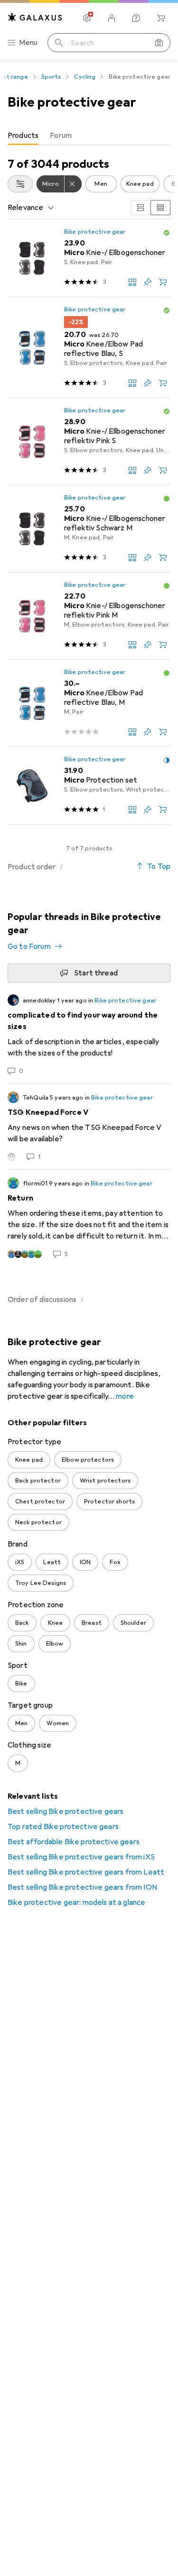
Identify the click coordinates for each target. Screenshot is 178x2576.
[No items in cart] (161, 18)
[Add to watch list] (148, 282)
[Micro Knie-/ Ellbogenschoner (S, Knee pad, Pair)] (89, 258)
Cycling (85, 77)
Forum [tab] (61, 136)
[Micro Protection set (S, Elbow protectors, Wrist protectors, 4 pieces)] (89, 786)
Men (101, 184)
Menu (28, 43)
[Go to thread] (89, 1035)
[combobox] (20, 184)
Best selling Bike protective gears (66, 1811)
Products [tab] (23, 136)
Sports (51, 77)
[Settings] (87, 18)
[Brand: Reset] (73, 184)
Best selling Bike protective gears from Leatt (86, 1872)
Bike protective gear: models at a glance (76, 1902)
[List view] (160, 208)
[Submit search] (59, 43)
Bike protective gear (95, 232)
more (125, 1396)
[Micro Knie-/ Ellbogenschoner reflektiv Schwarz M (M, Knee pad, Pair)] (89, 529)
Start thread (96, 973)
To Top (159, 866)
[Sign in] (112, 18)
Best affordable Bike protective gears (74, 1842)
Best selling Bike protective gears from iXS (81, 1857)
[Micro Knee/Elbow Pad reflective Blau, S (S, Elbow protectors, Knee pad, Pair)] (89, 348)
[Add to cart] (163, 282)
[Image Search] (159, 43)
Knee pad (140, 184)
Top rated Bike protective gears (63, 1827)
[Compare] (132, 282)
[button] (167, 233)
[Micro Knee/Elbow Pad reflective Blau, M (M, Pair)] (89, 703)
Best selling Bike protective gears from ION (82, 1887)
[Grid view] (141, 208)
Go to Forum (29, 947)
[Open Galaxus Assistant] (136, 18)
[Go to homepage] (35, 17)
